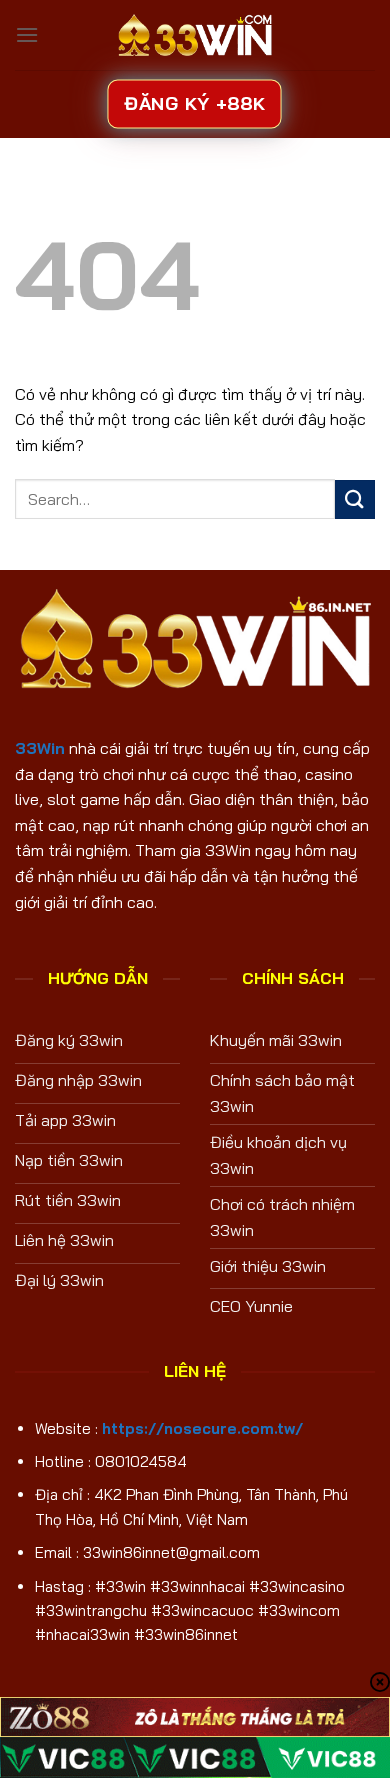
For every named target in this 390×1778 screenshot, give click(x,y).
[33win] (195, 35)
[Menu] (27, 34)
